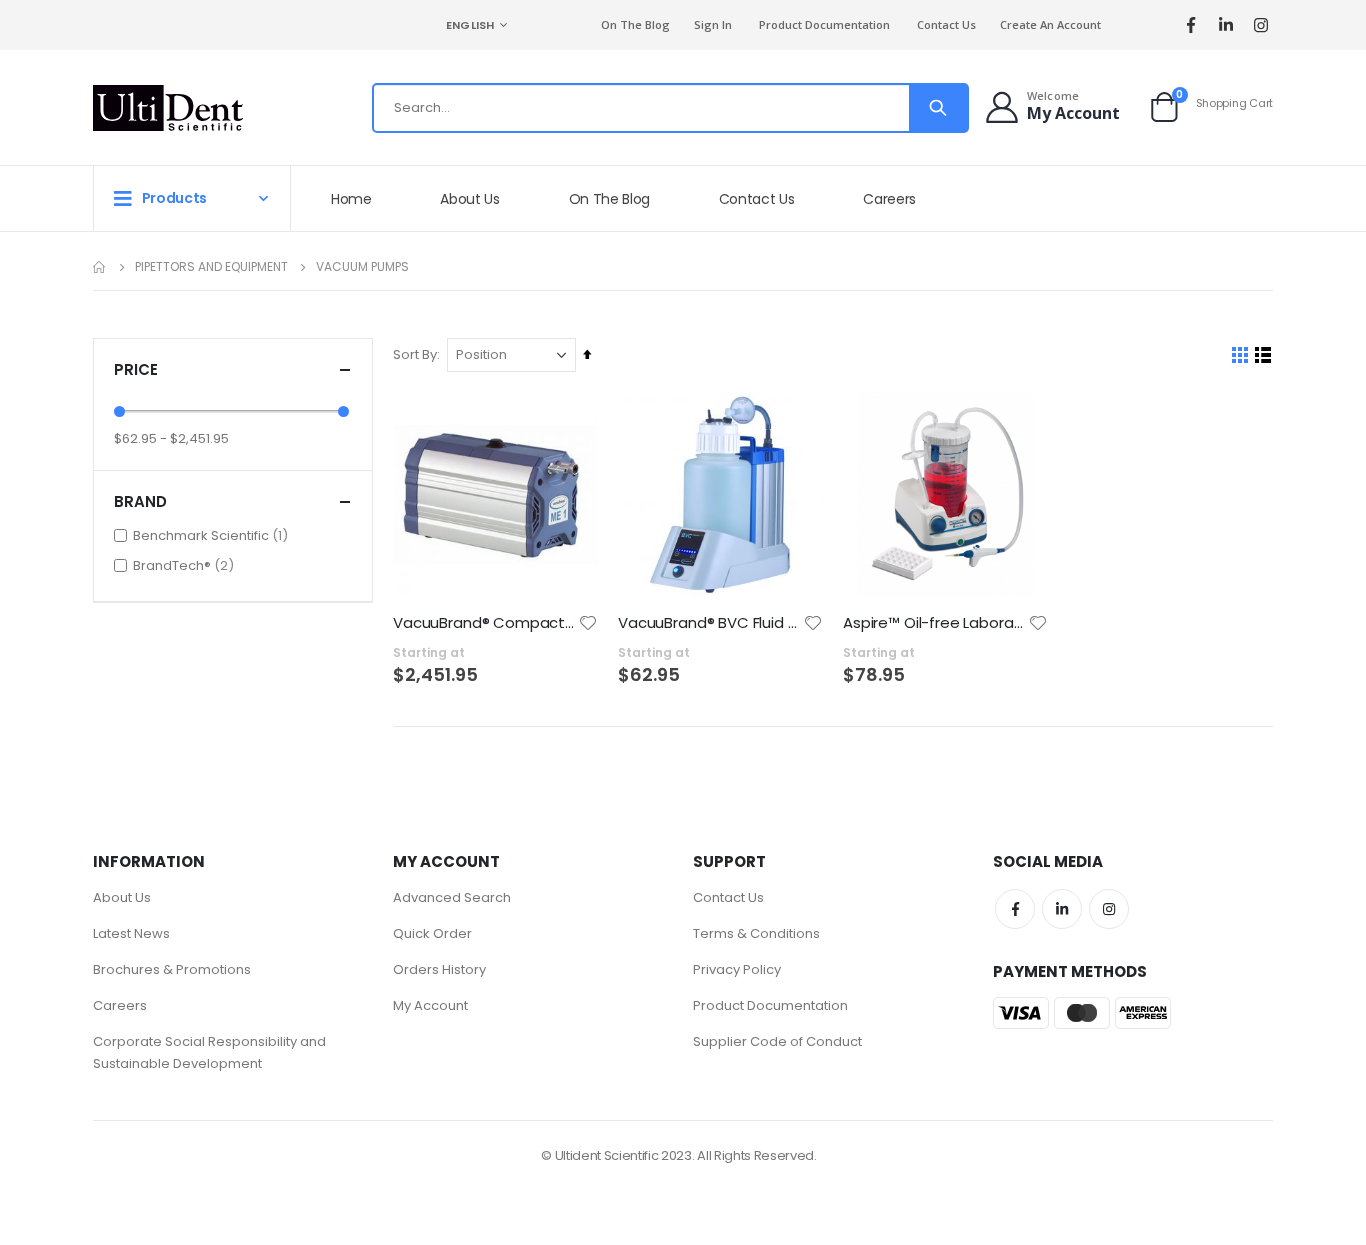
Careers (120, 1005)
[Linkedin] (1225, 25)
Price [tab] (136, 369)
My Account (430, 1005)
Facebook (1015, 909)
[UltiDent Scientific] (168, 108)
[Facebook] (1190, 25)
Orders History (439, 969)
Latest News (131, 933)
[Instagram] (1260, 25)
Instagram (1109, 909)
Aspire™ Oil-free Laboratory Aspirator (935, 623)
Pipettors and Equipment (211, 267)
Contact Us (946, 24)
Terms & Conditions (756, 933)
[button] (588, 623)
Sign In (713, 24)
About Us (122, 897)
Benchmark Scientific (213, 535)
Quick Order (432, 933)
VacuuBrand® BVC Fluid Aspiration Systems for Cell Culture (710, 623)
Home (100, 267)
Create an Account (1050, 24)
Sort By (415, 354)
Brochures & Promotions (172, 969)
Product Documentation (824, 24)
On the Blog (635, 24)
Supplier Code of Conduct (777, 1041)
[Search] (938, 108)
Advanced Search (452, 897)
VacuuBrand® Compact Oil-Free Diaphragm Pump (485, 623)
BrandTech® (186, 565)
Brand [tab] (140, 501)
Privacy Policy (737, 969)
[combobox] (670, 108)
